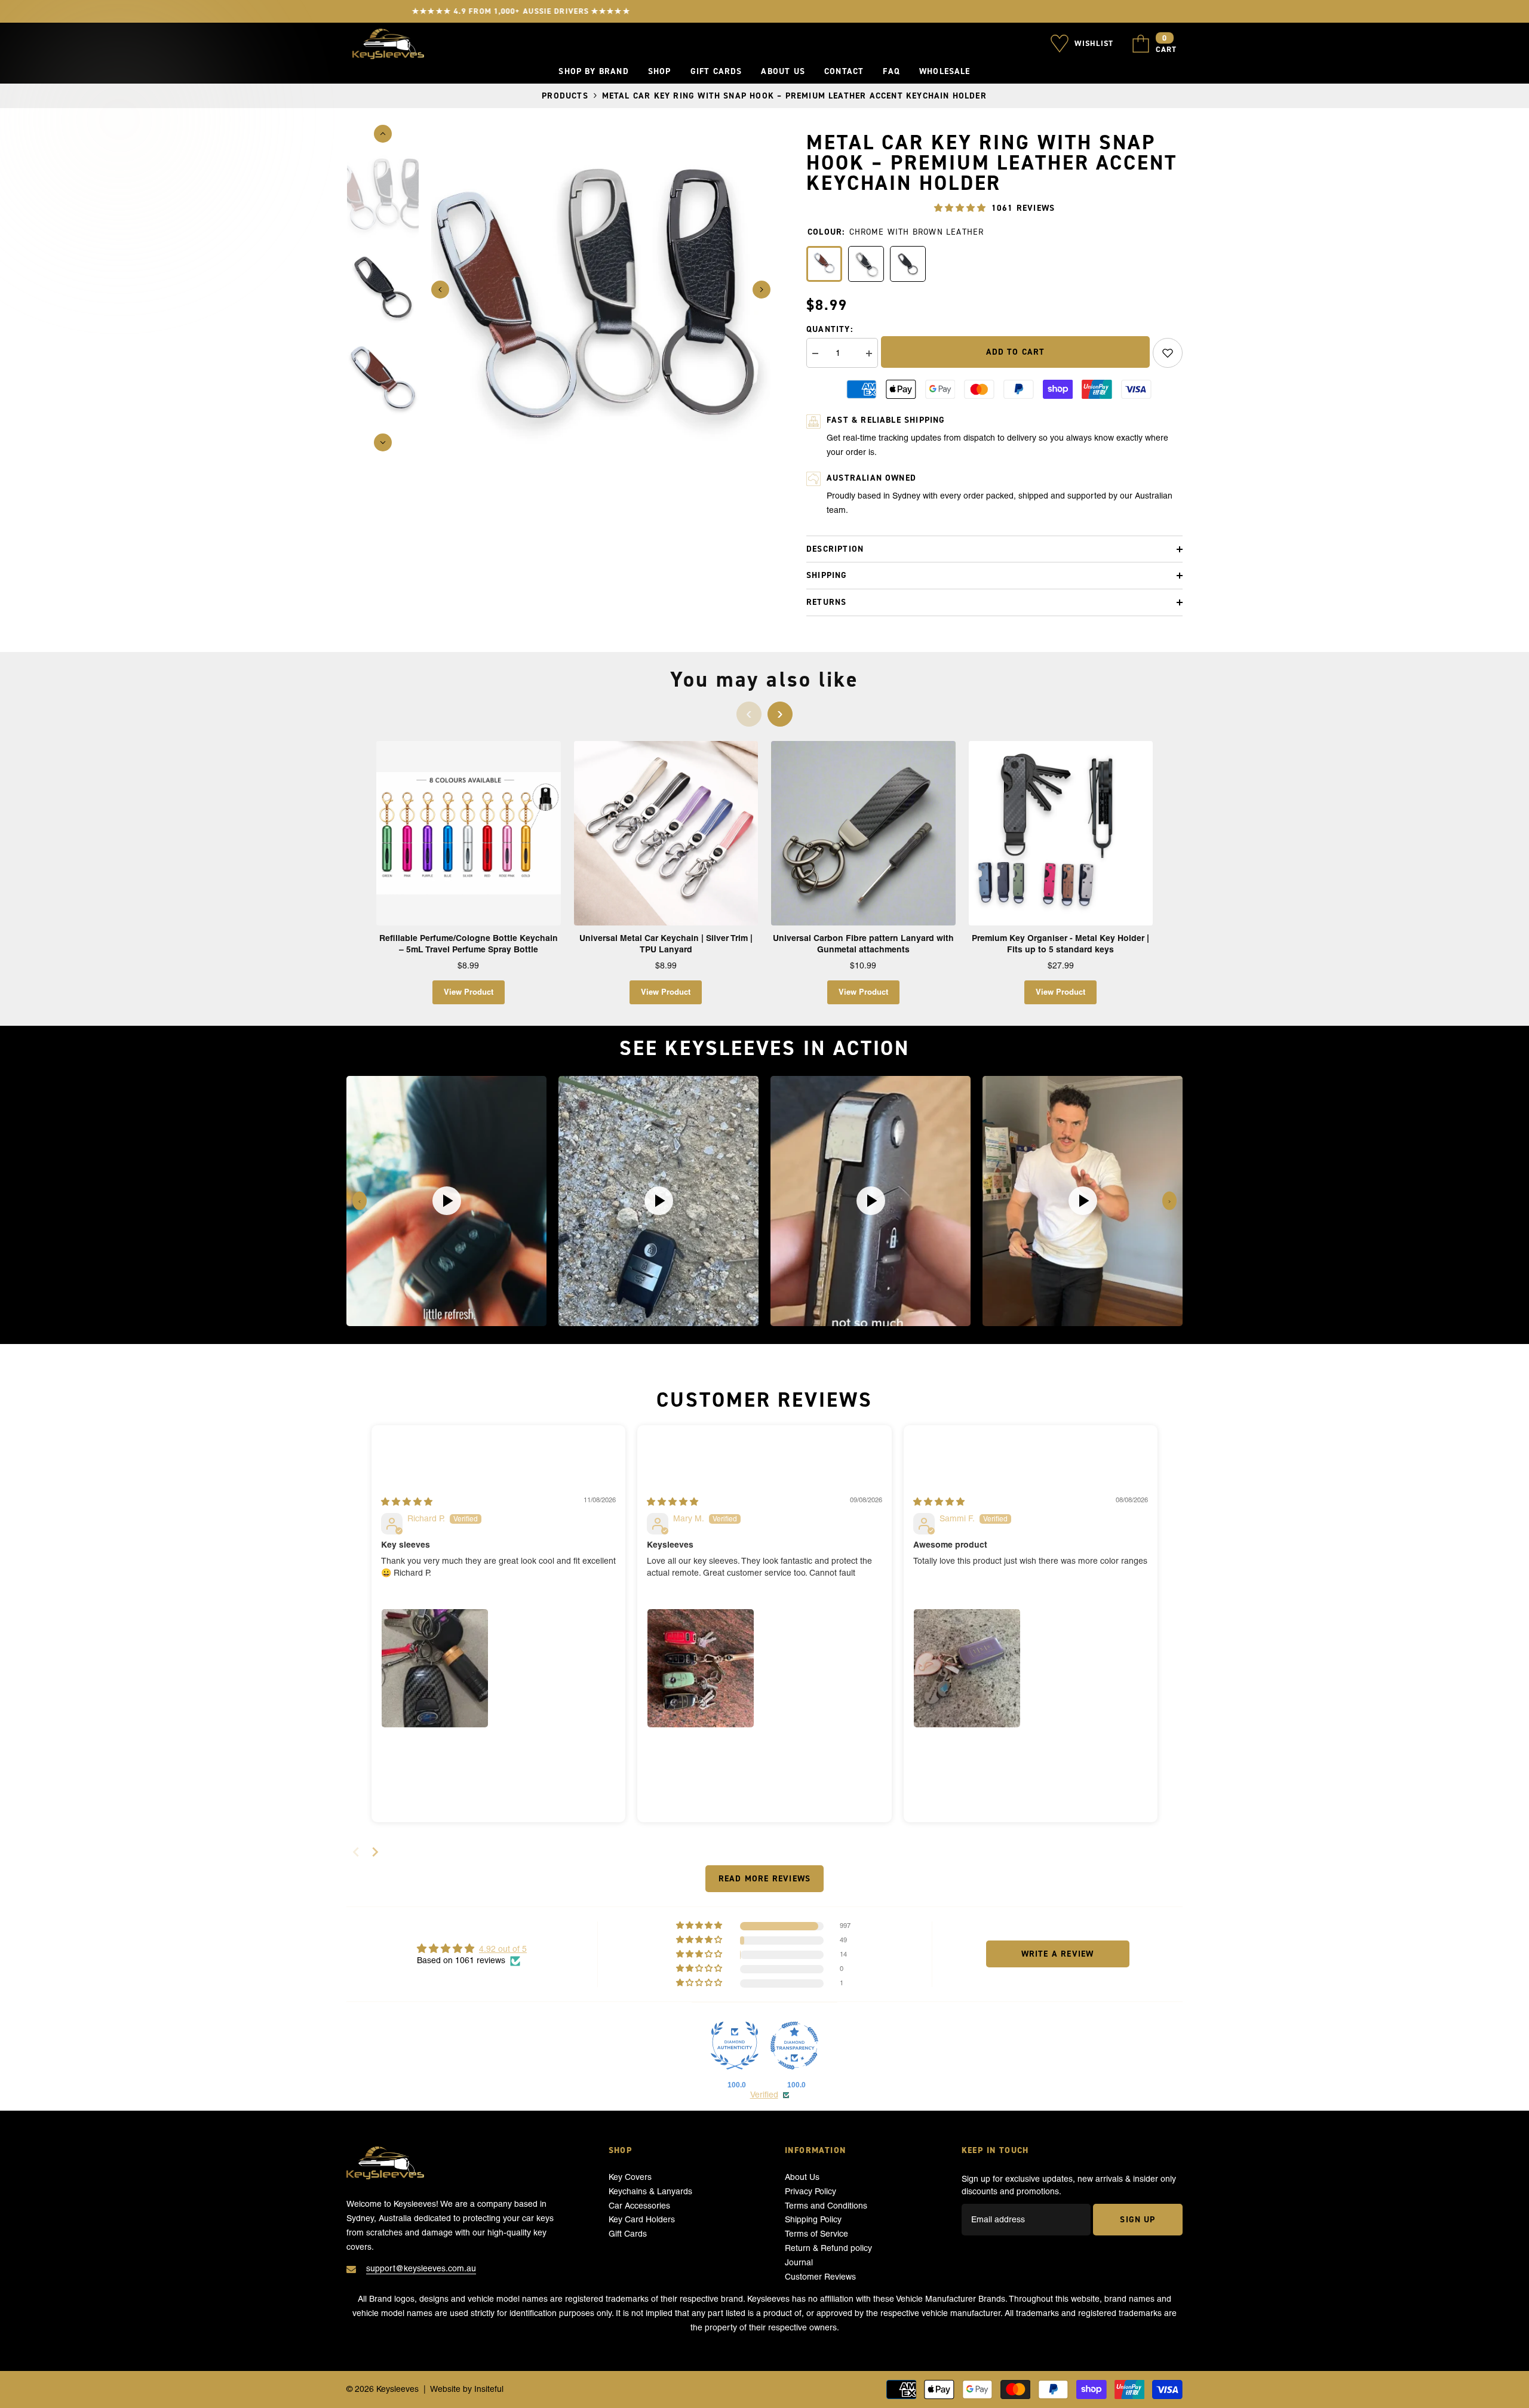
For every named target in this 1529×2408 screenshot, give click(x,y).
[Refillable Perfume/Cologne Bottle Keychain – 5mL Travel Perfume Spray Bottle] (469, 833)
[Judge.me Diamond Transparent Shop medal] (794, 2046)
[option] (601, 290)
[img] (407, 1502)
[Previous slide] (360, 1201)
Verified (764, 2095)
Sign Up (1137, 2219)
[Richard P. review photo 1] (435, 1668)
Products (565, 96)
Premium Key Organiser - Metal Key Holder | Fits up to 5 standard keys (1060, 944)
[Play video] (447, 1201)
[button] (440, 290)
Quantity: (830, 329)
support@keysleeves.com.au (421, 2268)
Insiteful (489, 2389)
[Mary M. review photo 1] (701, 1668)
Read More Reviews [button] (764, 1878)
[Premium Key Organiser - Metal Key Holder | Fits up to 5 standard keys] (1061, 833)
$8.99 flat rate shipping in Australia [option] (765, 11)
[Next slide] (1169, 1201)
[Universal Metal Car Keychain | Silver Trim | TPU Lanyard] (666, 833)
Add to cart (1016, 352)
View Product (469, 992)
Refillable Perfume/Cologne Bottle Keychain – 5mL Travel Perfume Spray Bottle (469, 944)
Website (445, 2389)
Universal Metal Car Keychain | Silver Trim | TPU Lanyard (666, 944)
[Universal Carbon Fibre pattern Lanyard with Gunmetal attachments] (863, 833)
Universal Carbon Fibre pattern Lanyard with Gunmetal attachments (863, 944)
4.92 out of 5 (503, 1949)
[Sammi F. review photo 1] (967, 1668)
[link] (1168, 353)
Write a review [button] (1058, 1954)
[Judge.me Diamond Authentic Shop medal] (735, 2046)
